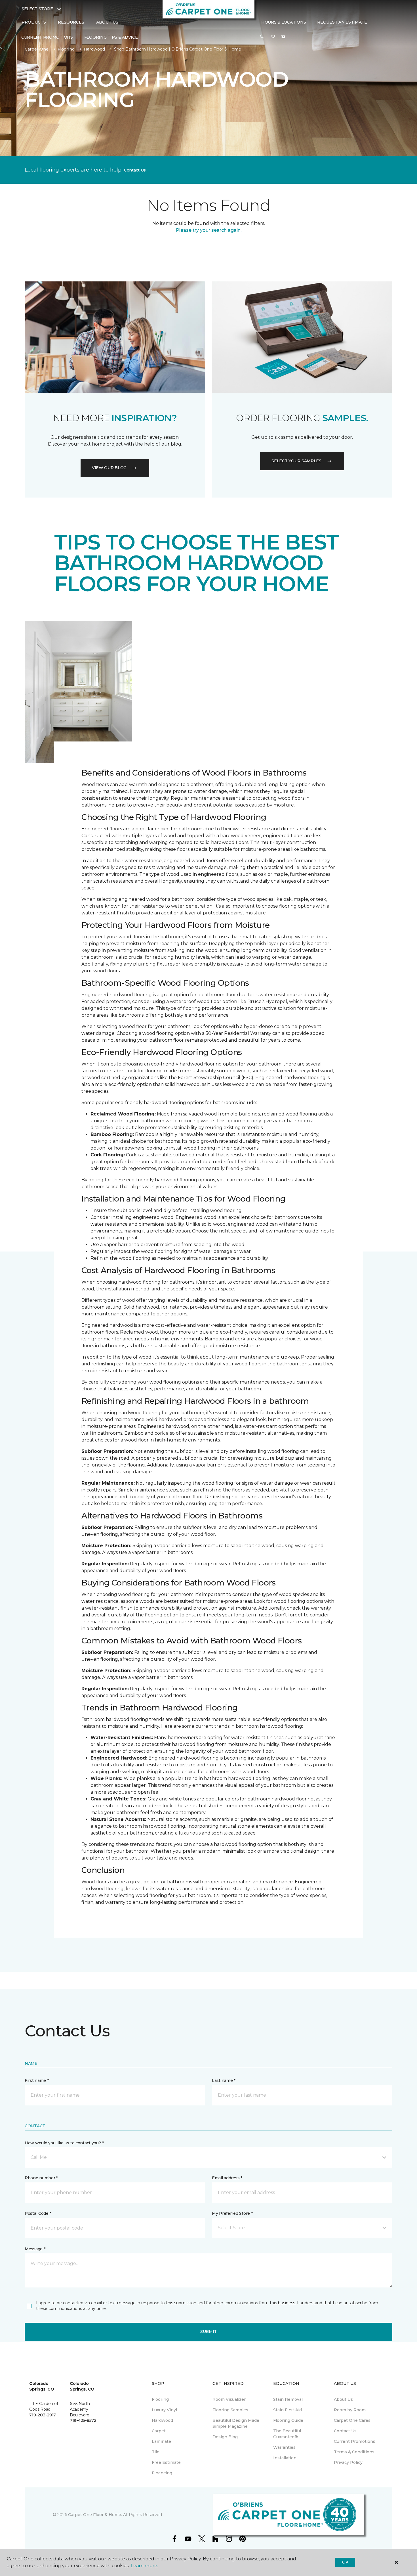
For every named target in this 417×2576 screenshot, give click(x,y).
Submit (208, 2331)
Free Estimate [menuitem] (166, 2462)
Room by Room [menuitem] (350, 2410)
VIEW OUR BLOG (109, 468)
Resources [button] (71, 22)
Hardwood (94, 49)
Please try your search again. (209, 230)
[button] (262, 37)
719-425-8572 (83, 2420)
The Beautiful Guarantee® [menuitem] (287, 2434)
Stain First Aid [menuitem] (288, 2410)
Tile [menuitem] (156, 2452)
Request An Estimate (342, 22)
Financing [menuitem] (162, 2473)
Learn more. (144, 2566)
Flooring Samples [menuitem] (230, 2410)
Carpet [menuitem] (159, 2431)
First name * (37, 2080)
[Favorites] (273, 37)
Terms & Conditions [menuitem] (354, 2452)
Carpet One (37, 49)
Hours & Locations (284, 22)
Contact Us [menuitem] (345, 2431)
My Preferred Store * (232, 2213)
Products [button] (34, 22)
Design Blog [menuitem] (225, 2437)
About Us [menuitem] (343, 2399)
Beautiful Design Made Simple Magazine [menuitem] (236, 2423)
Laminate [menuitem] (161, 2441)
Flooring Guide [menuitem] (288, 2420)
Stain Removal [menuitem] (288, 2399)
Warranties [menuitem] (284, 2447)
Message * (35, 2249)
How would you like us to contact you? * (64, 2143)
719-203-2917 (43, 2415)
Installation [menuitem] (285, 2458)
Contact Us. (135, 170)
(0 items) (283, 37)
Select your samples (296, 461)
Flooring (66, 49)
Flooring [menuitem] (160, 2399)
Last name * (224, 2080)
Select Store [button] (37, 9)
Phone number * (41, 2178)
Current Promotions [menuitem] (47, 37)
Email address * (227, 2178)
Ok (345, 2562)
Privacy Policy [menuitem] (348, 2462)
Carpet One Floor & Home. (95, 2515)
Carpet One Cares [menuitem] (352, 2420)
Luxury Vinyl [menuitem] (164, 2410)
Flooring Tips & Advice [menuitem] (111, 37)
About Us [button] (107, 22)
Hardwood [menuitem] (162, 2420)
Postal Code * (38, 2213)
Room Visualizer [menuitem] (229, 2399)
